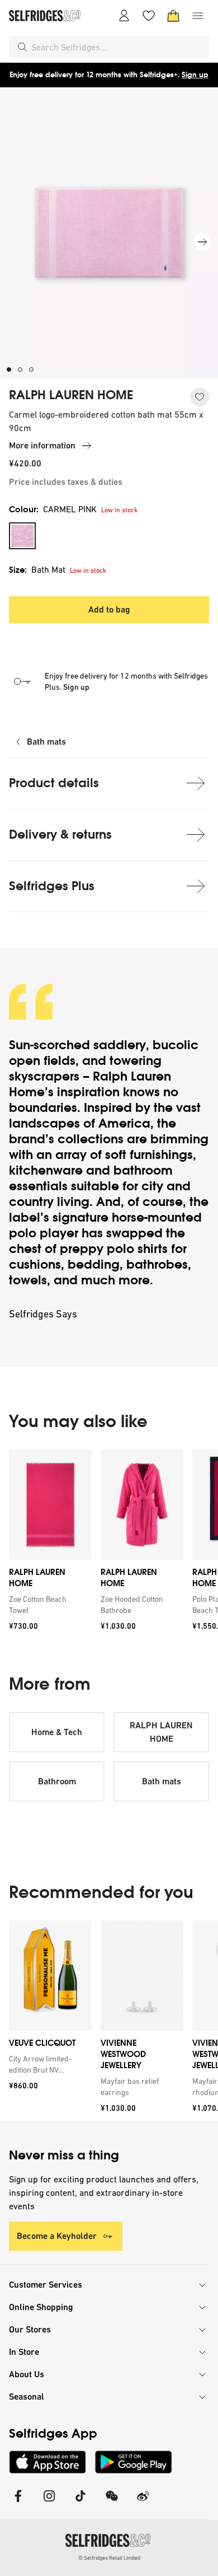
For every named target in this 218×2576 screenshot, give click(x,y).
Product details (54, 783)
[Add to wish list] (200, 397)
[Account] (124, 16)
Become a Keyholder (57, 2236)
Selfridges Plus (52, 886)
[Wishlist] (149, 16)
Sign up (195, 75)
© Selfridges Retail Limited (109, 2558)
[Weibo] (143, 2503)
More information (42, 445)
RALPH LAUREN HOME (71, 395)
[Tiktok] (80, 2503)
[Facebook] (18, 2503)
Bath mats (46, 742)
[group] (109, 1544)
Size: (37, 570)
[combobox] (118, 47)
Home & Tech (57, 1732)
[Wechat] (112, 2503)
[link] (48, 1605)
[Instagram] (49, 2503)
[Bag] (173, 16)
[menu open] (198, 16)
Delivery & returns (60, 834)
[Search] (22, 47)
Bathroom (57, 1781)
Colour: (53, 509)
